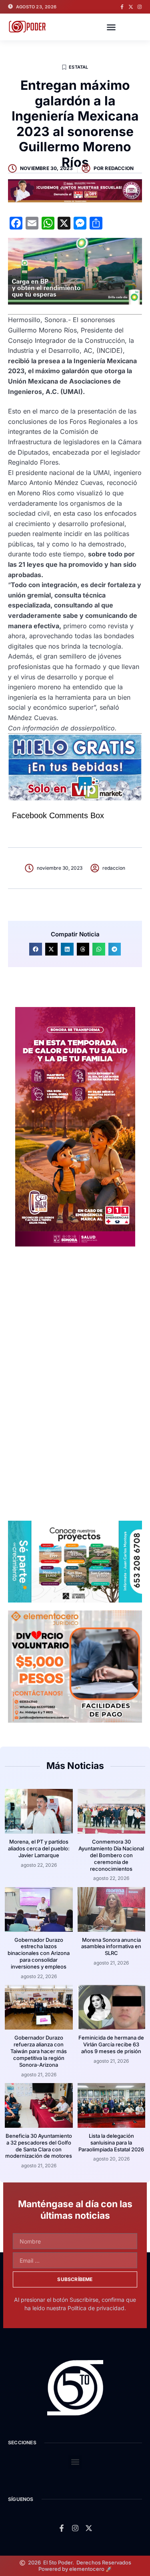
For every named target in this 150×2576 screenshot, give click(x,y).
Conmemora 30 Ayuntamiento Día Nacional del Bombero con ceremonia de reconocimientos (111, 1855)
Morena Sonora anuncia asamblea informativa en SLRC (111, 1947)
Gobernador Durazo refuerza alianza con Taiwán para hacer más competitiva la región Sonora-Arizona (39, 2051)
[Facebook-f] (122, 7)
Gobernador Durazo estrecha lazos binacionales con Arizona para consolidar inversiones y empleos (39, 1953)
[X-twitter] (131, 7)
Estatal (78, 67)
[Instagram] (140, 7)
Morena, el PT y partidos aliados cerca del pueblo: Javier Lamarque (39, 1848)
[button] (111, 27)
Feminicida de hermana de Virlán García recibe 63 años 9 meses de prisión (111, 2044)
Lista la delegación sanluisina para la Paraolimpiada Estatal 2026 (111, 2143)
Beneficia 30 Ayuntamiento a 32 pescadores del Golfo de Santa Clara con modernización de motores (39, 2146)
